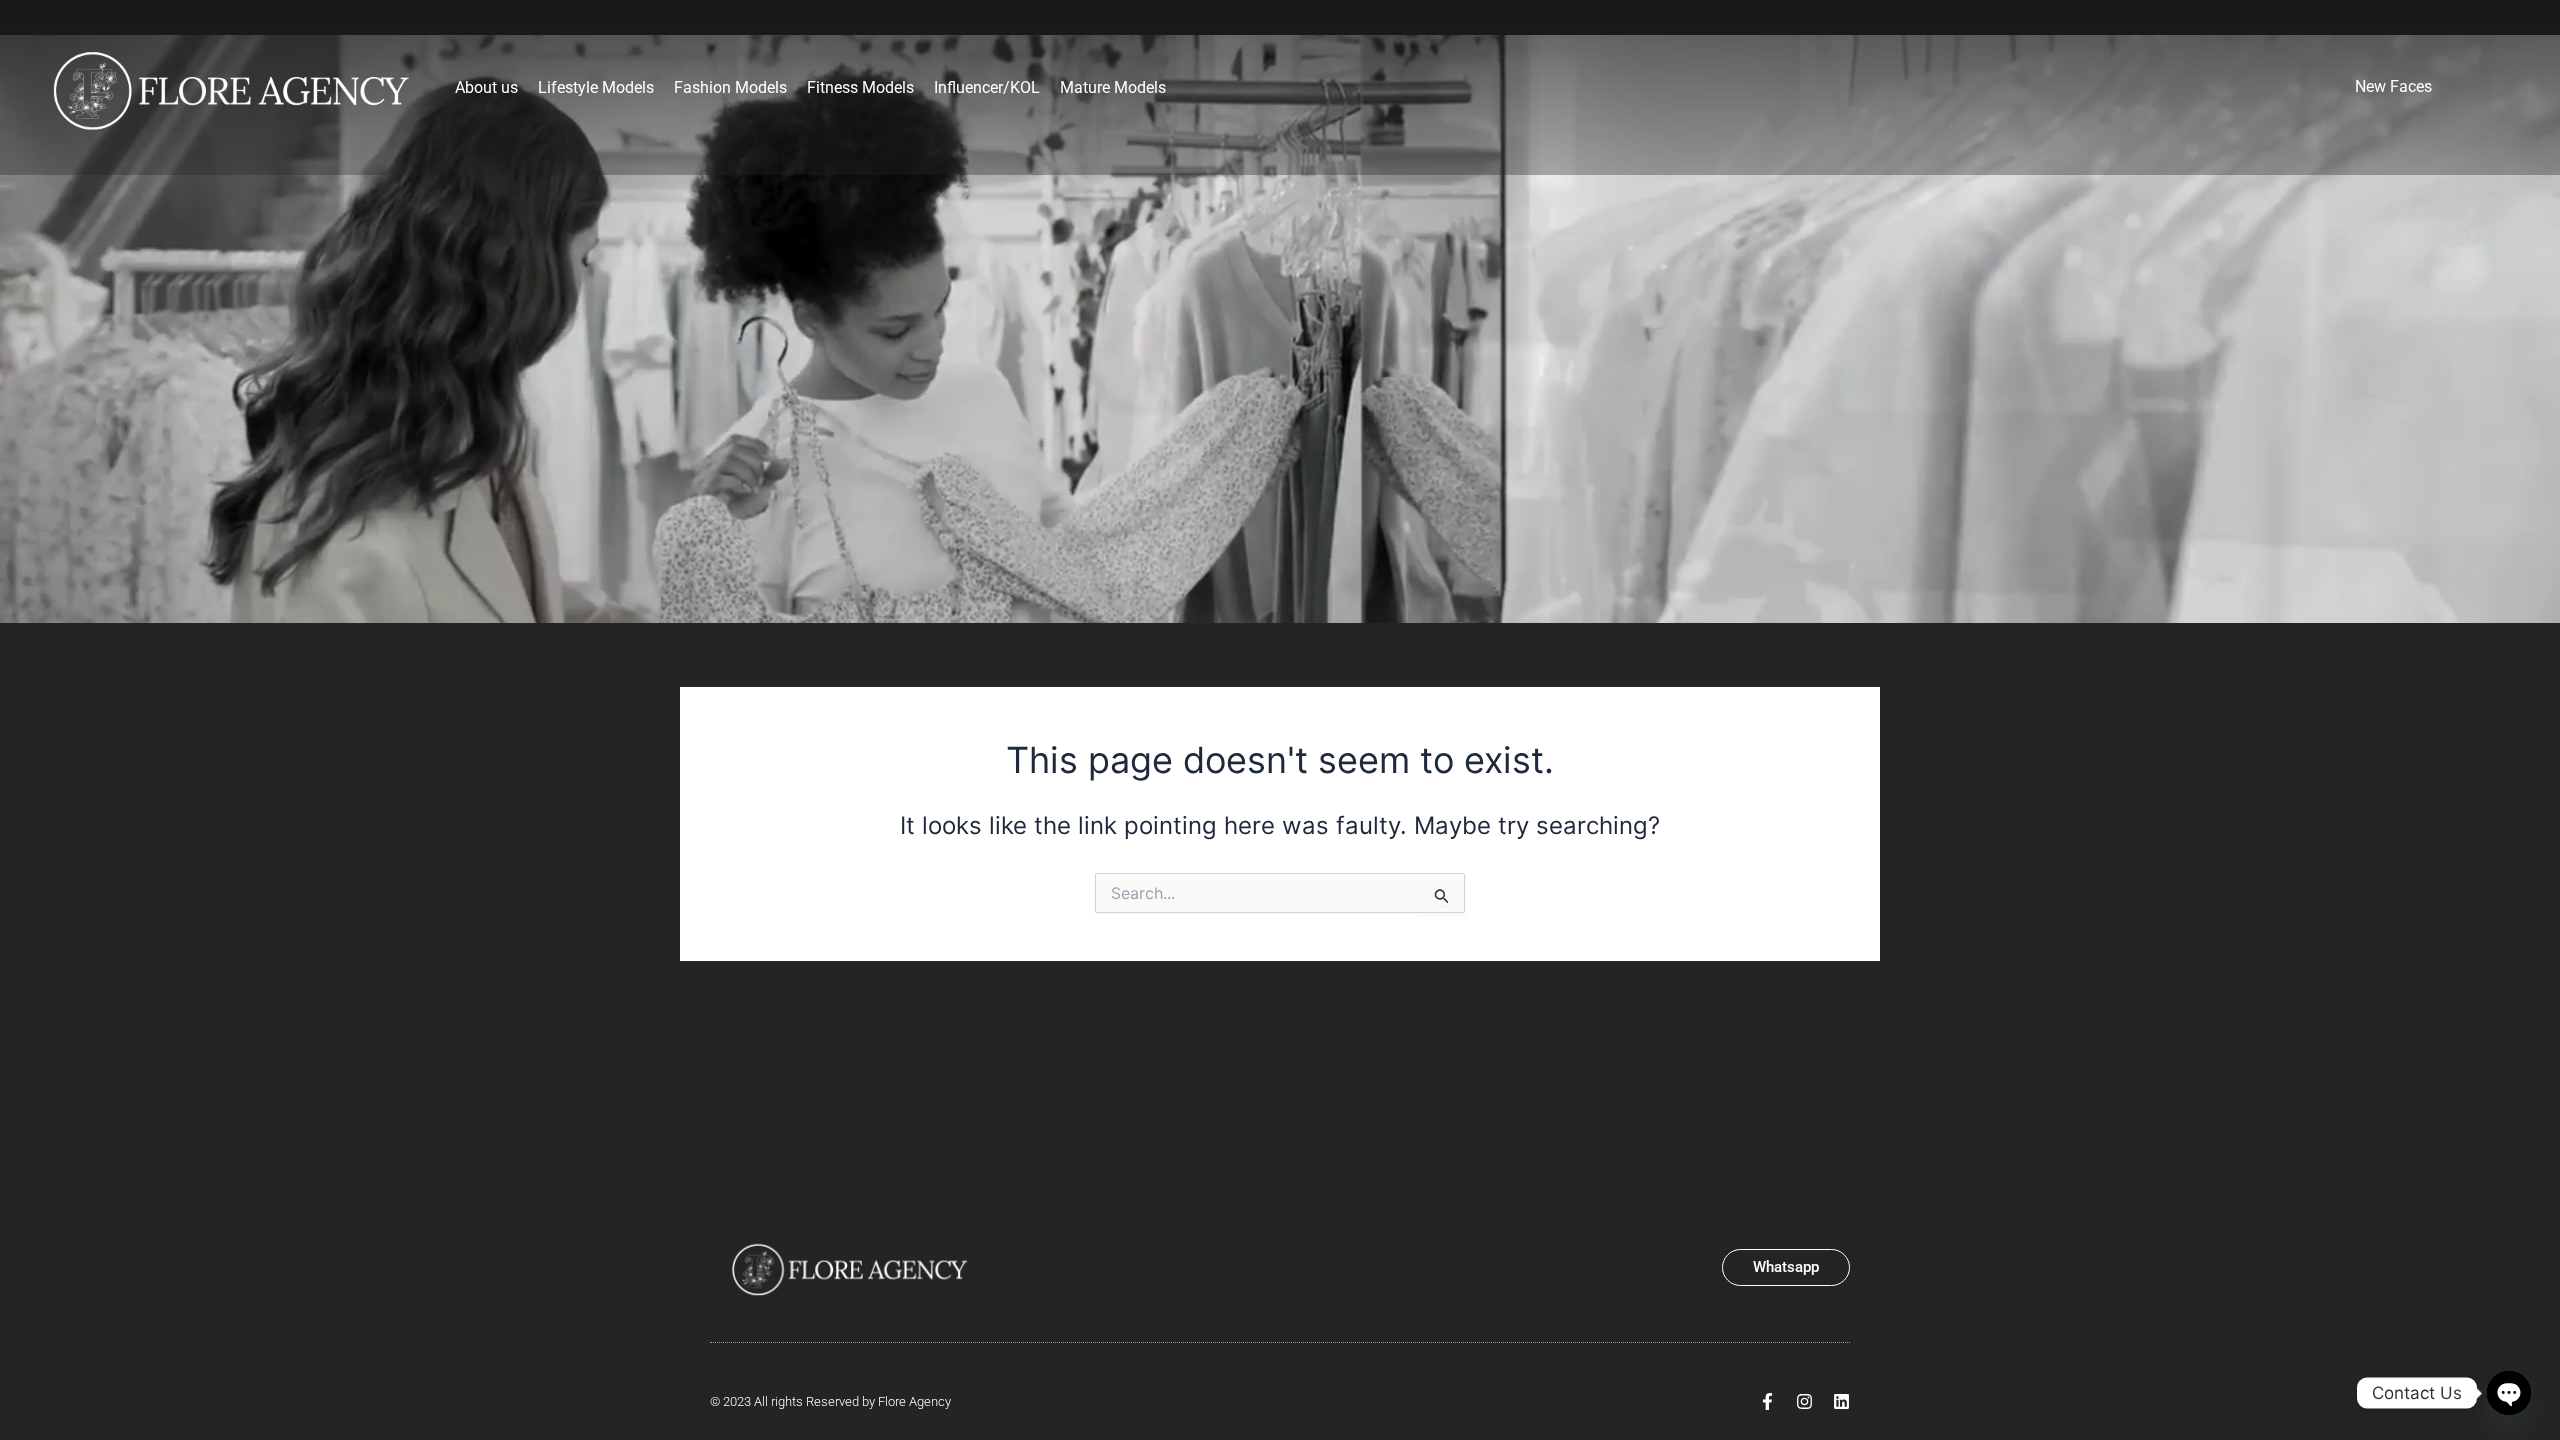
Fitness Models (860, 87)
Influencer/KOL (987, 87)
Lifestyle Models (596, 87)
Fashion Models (730, 87)
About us (486, 87)
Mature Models (1113, 87)
